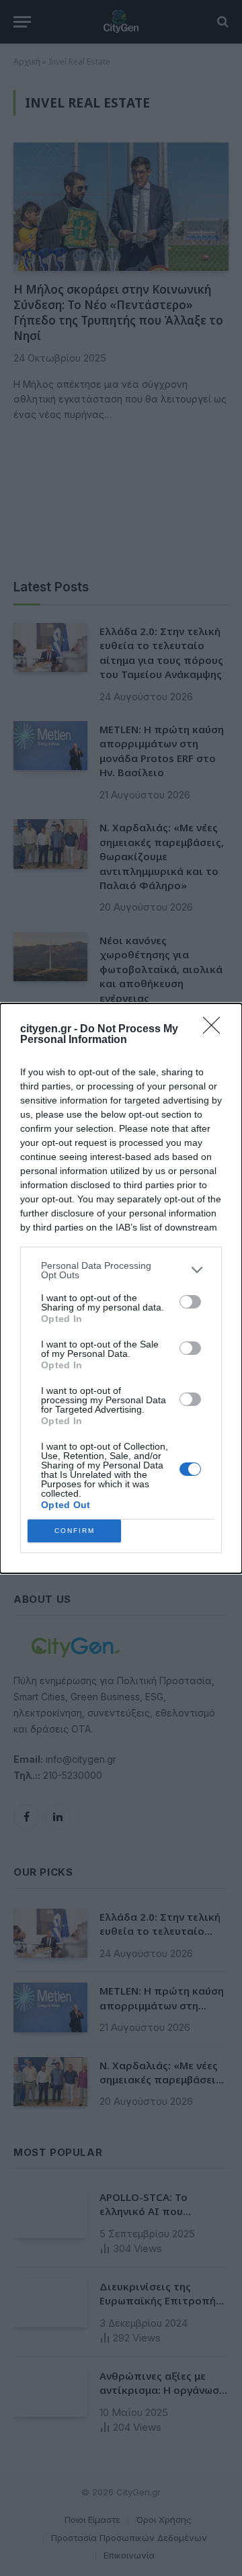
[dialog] (121, 1288)
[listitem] (121, 1270)
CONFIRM (75, 1531)
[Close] (216, 1030)
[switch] (190, 1302)
